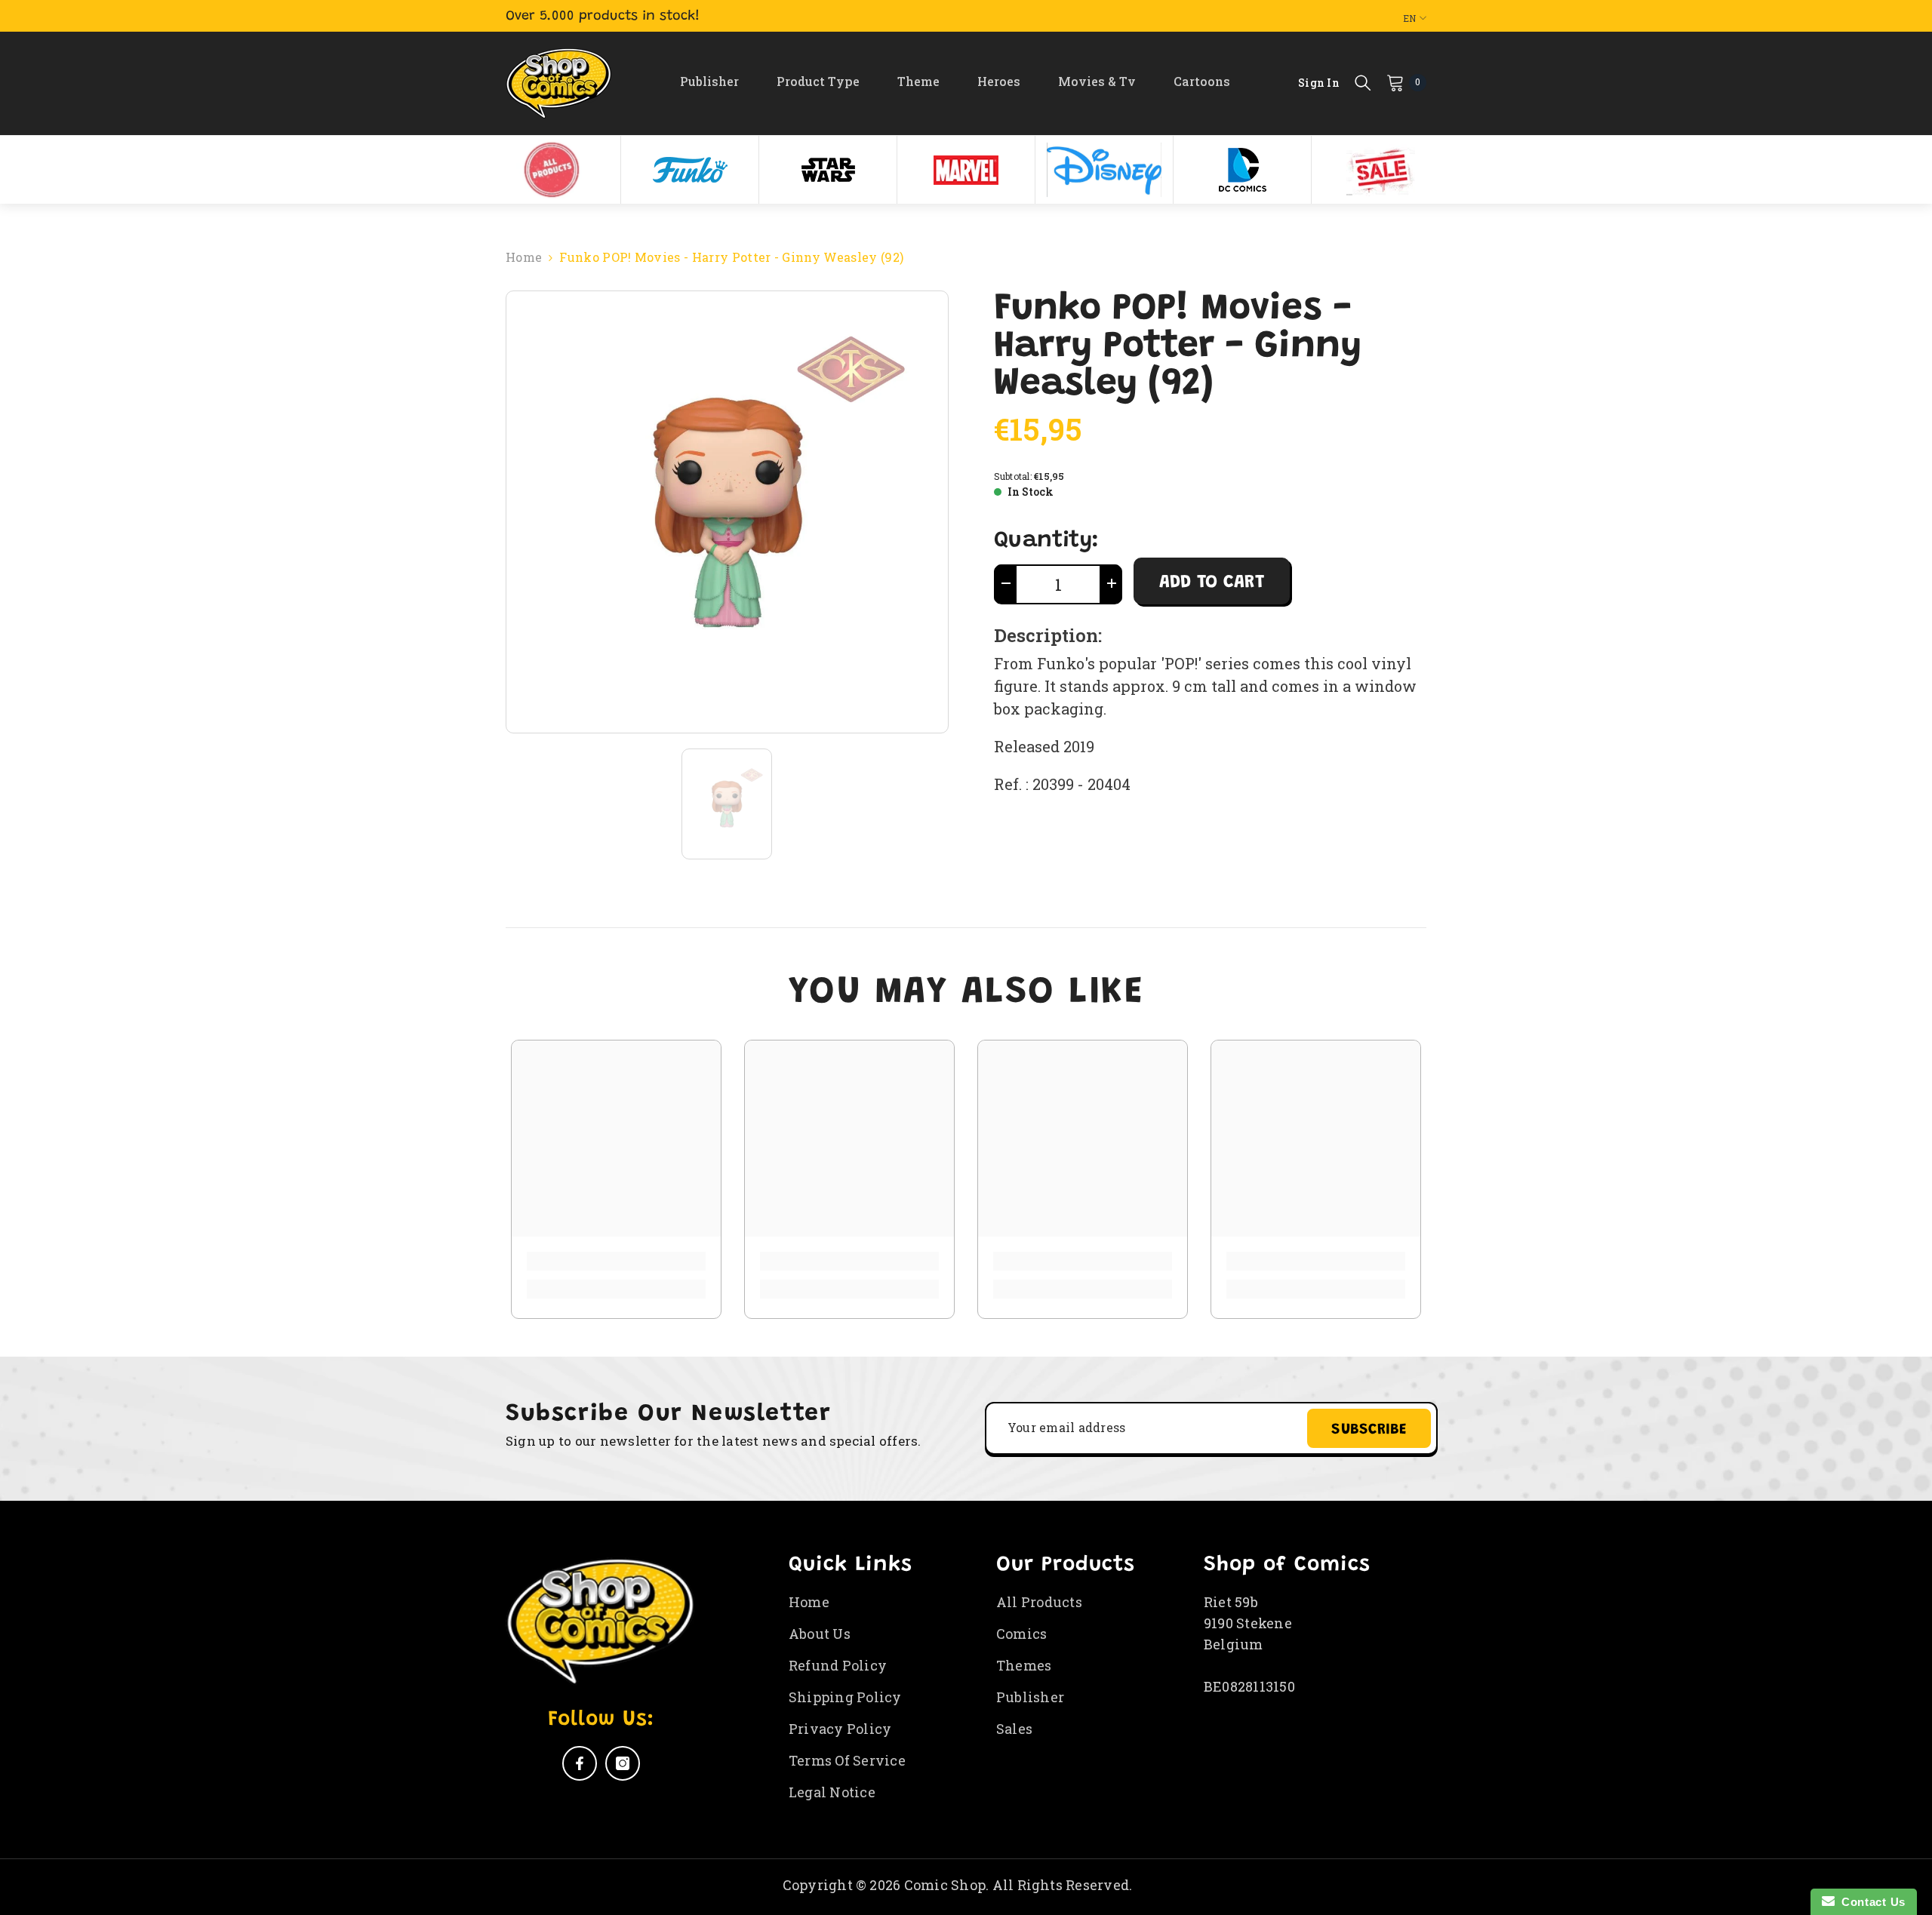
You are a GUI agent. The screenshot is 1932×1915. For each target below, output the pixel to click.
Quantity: (1046, 541)
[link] (616, 1261)
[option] (552, 170)
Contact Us (1870, 1902)
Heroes (999, 81)
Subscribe (1369, 1430)
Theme (918, 81)
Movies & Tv (1097, 81)
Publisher (709, 81)
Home (524, 257)
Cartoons (1202, 81)
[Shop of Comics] (552, 170)
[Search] (1363, 82)
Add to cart (1212, 582)
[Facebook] (580, 1763)
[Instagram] (623, 1763)
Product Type (818, 81)
